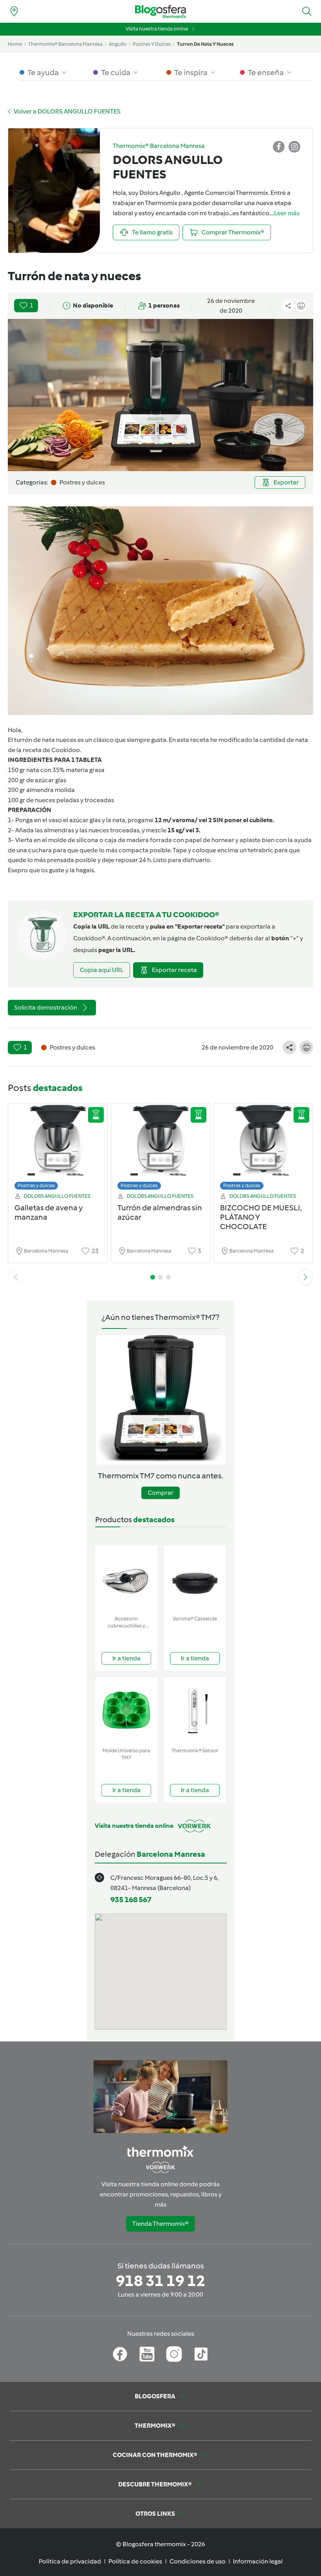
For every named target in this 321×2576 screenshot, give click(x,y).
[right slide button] (305, 1277)
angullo (118, 44)
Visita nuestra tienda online (157, 29)
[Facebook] (120, 2354)
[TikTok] (201, 2354)
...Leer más (285, 213)
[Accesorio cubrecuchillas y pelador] (126, 1579)
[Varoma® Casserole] (195, 1579)
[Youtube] (147, 2354)
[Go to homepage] (160, 12)
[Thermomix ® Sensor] (195, 1711)
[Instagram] (174, 2354)
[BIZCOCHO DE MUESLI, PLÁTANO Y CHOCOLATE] (263, 1149)
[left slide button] (16, 1277)
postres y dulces (152, 44)
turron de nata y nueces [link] (205, 44)
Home (15, 44)
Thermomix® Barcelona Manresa (65, 44)
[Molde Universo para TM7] (126, 1711)
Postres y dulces (36, 1185)
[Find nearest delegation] (14, 11)
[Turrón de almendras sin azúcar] (161, 1149)
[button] (307, 11)
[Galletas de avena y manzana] (58, 1149)
